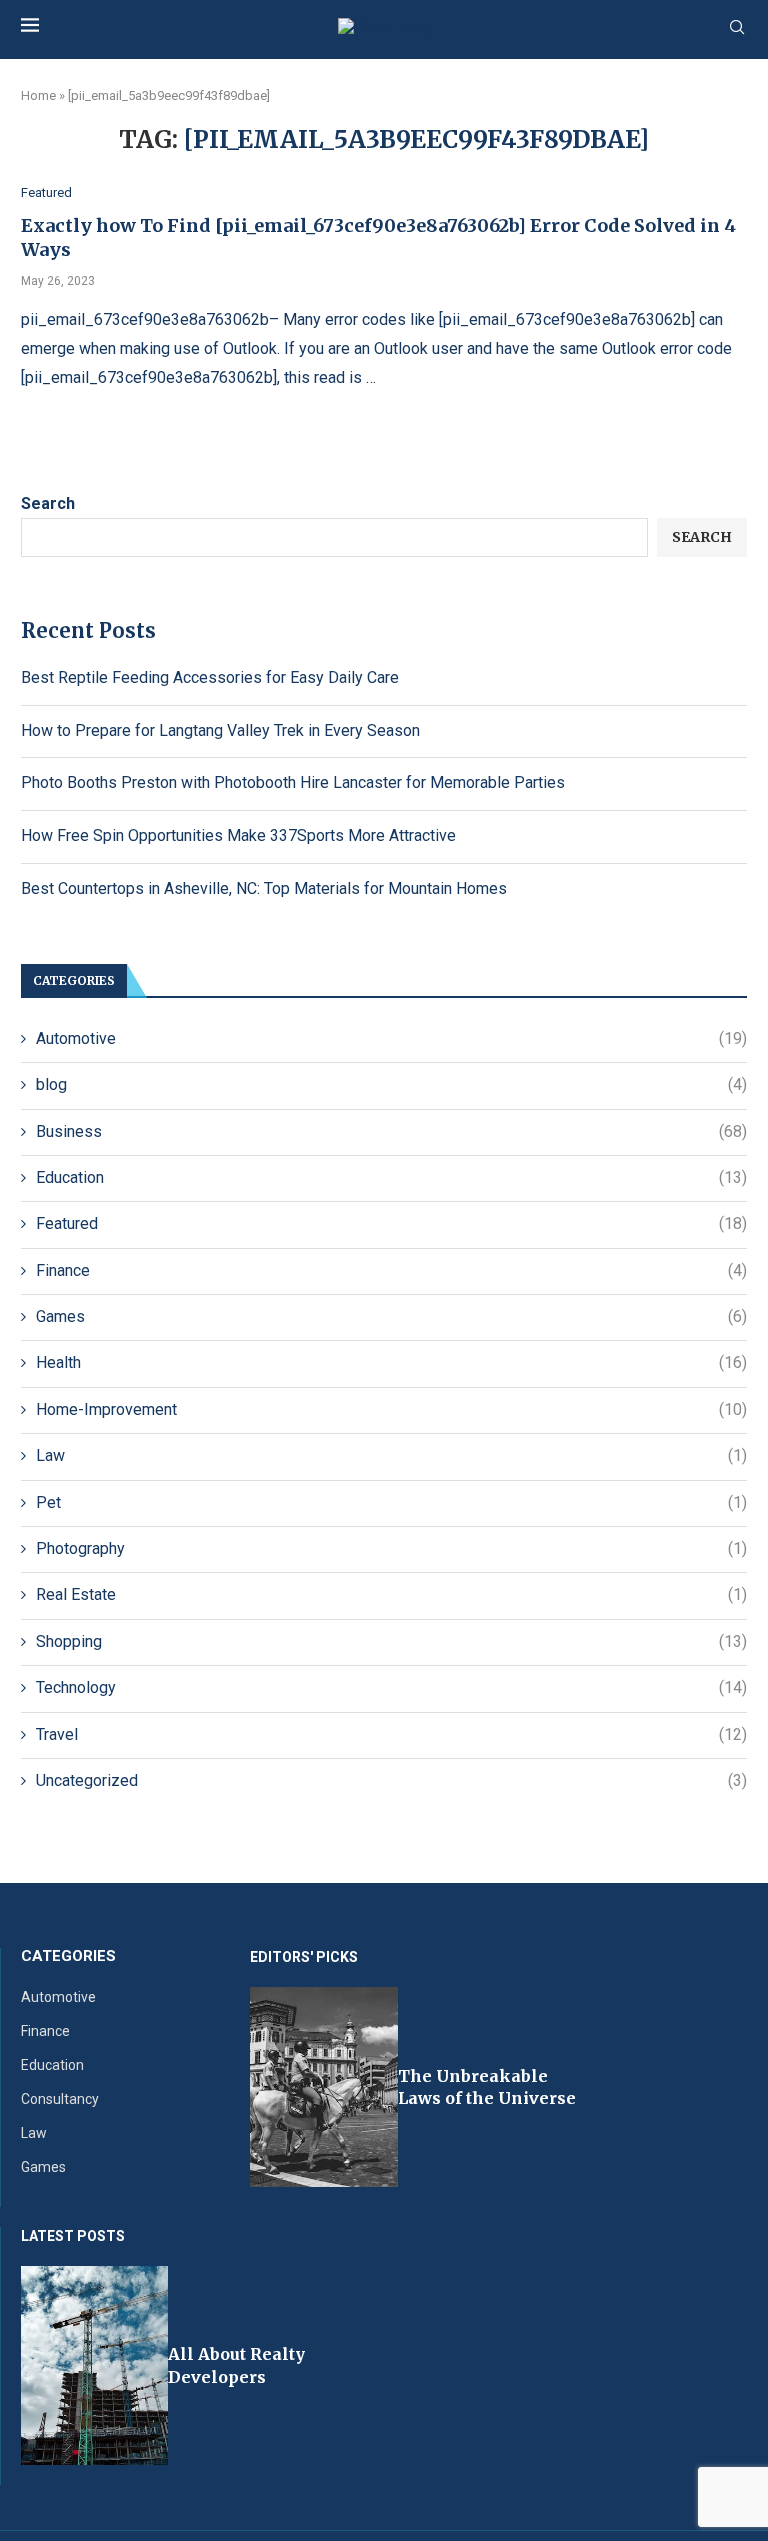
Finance (391, 1270)
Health (391, 1362)
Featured (391, 1223)
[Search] (737, 28)
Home (38, 95)
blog (391, 1084)
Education (391, 1177)
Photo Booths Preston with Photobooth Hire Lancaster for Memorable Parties (293, 782)
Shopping (391, 1641)
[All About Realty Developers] (94, 2365)
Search (48, 503)
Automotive (391, 1038)
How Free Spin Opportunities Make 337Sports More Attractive (238, 835)
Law (391, 1455)
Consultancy (60, 2099)
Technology (391, 1687)
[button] (278, 2086)
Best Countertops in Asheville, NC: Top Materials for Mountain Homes (264, 888)
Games (391, 1316)
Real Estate (391, 1594)
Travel (391, 1734)
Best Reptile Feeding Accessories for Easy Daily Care (210, 677)
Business (391, 1131)
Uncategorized (391, 1780)
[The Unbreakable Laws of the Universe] (324, 2087)
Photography (391, 1548)
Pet (391, 1502)
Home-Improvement (391, 1409)
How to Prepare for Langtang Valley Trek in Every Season (220, 730)
